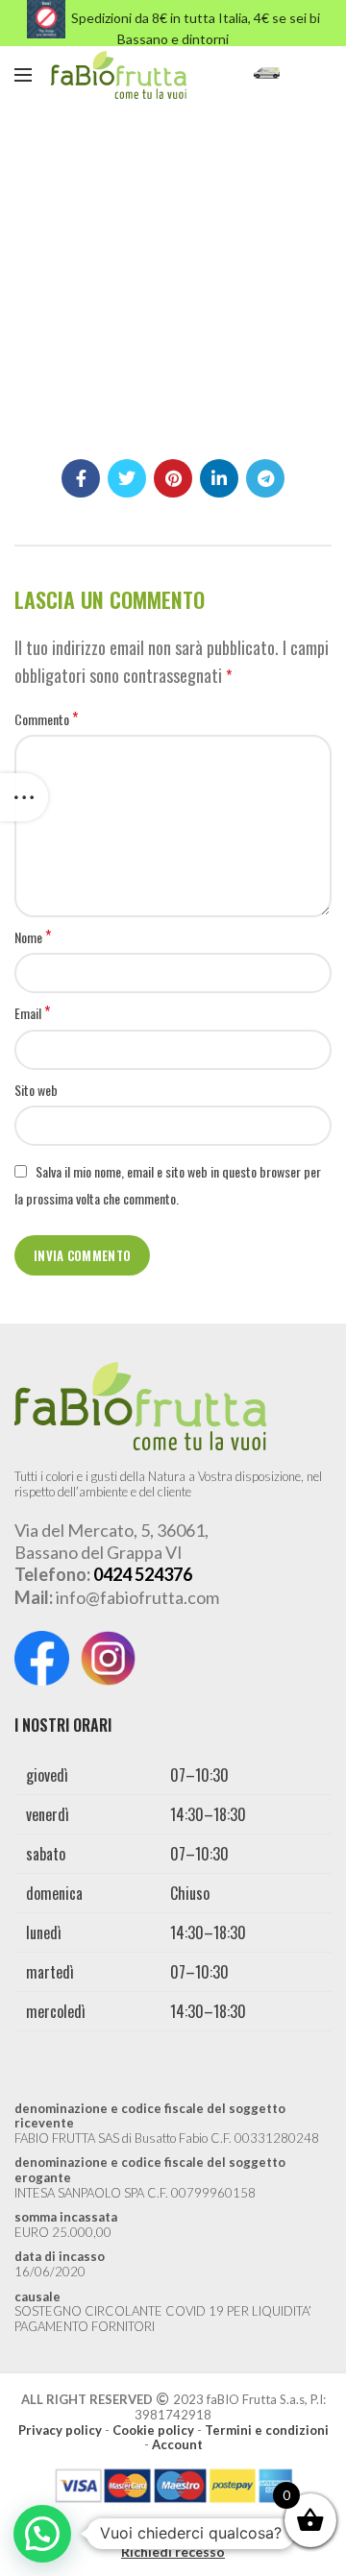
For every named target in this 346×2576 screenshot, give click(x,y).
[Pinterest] (173, 478)
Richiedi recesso (173, 2552)
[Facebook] (81, 478)
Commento (46, 719)
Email (32, 1013)
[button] (42, 2534)
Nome (33, 937)
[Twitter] (127, 478)
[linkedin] (219, 478)
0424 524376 (143, 1574)
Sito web (36, 1090)
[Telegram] (265, 478)
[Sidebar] (24, 797)
